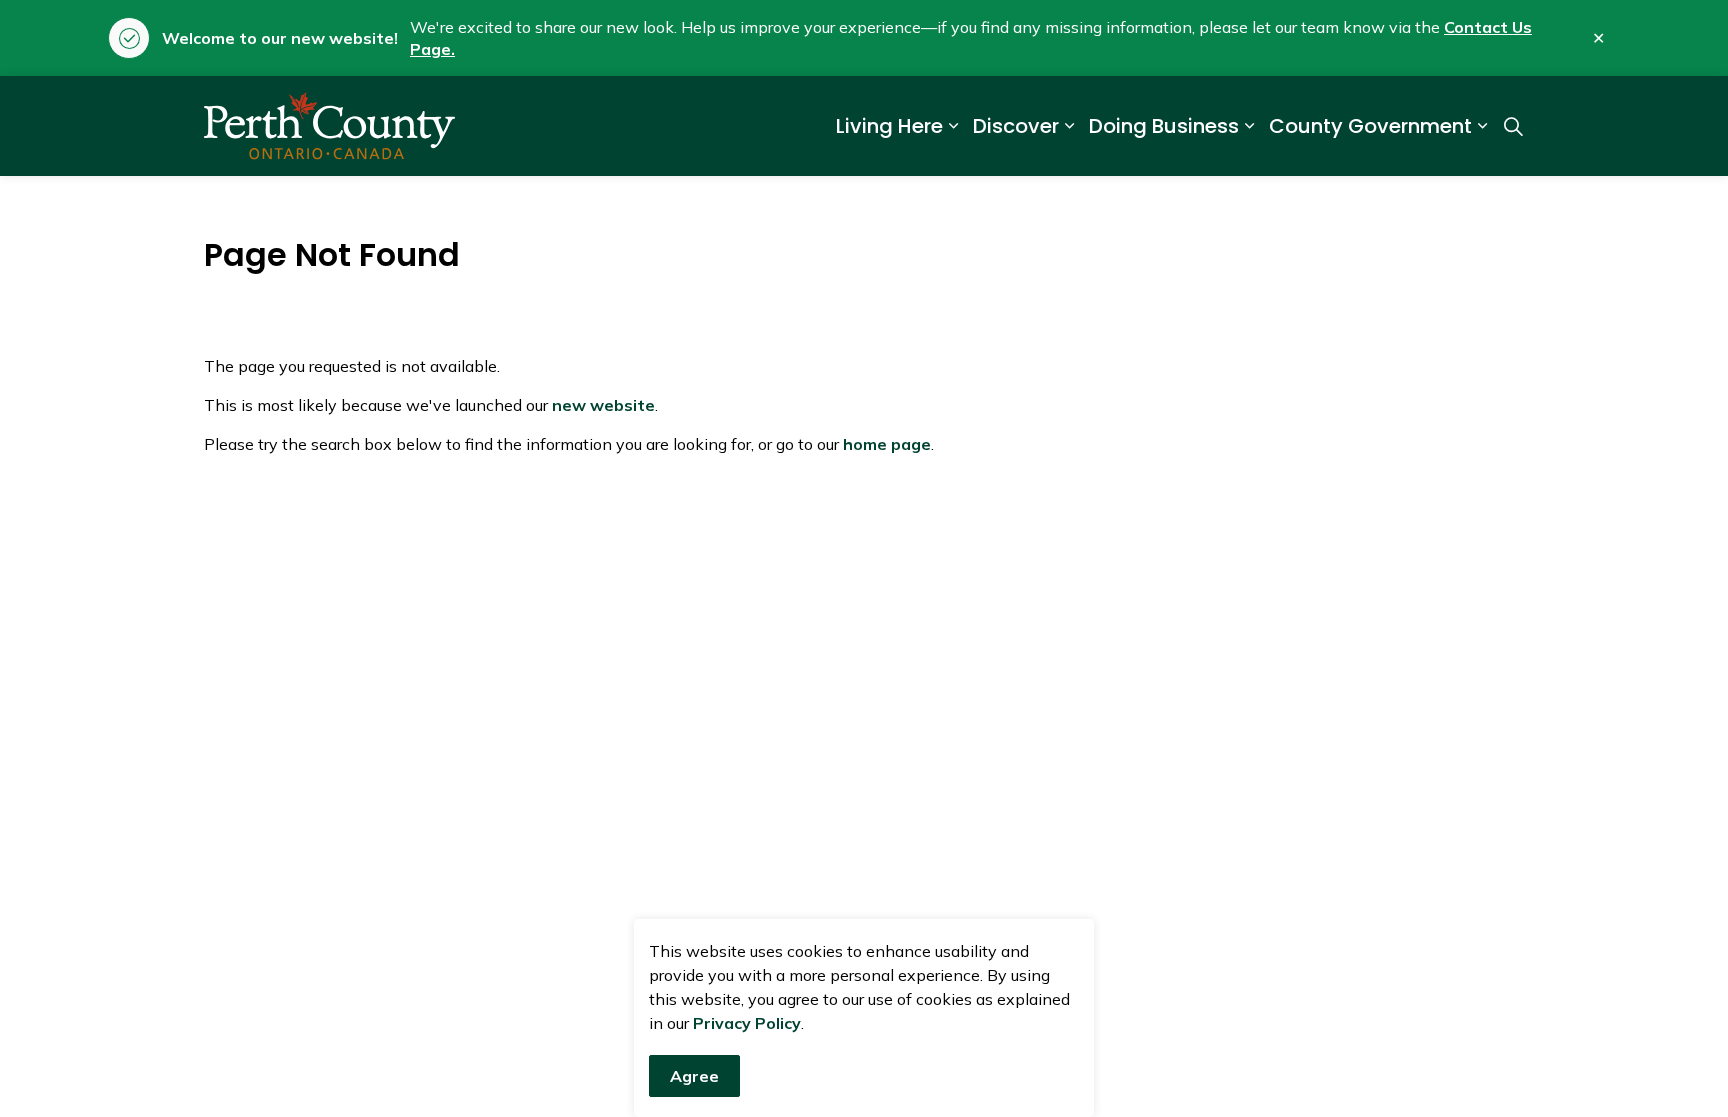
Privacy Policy (747, 1023)
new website (603, 405)
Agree (694, 1076)
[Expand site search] (1513, 126)
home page (887, 444)
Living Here (889, 126)
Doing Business (1164, 126)
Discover (1016, 126)
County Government (1370, 126)
